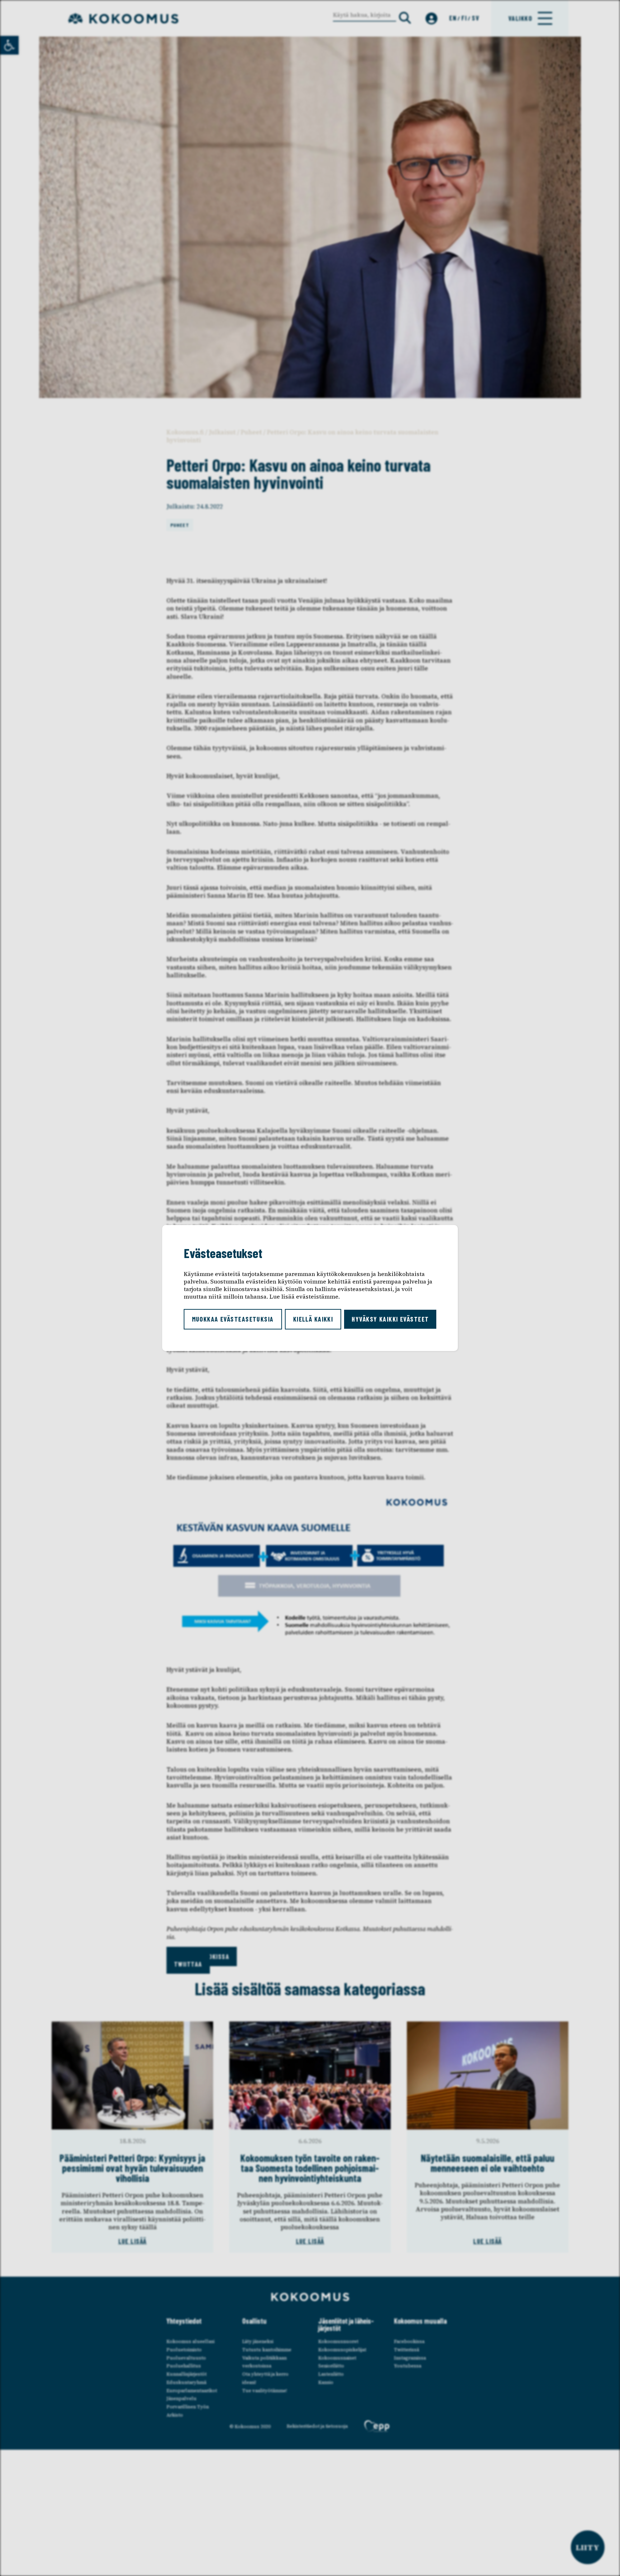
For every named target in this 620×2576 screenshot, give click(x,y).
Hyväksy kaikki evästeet (390, 1319)
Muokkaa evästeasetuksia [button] (233, 1319)
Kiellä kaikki (313, 1319)
